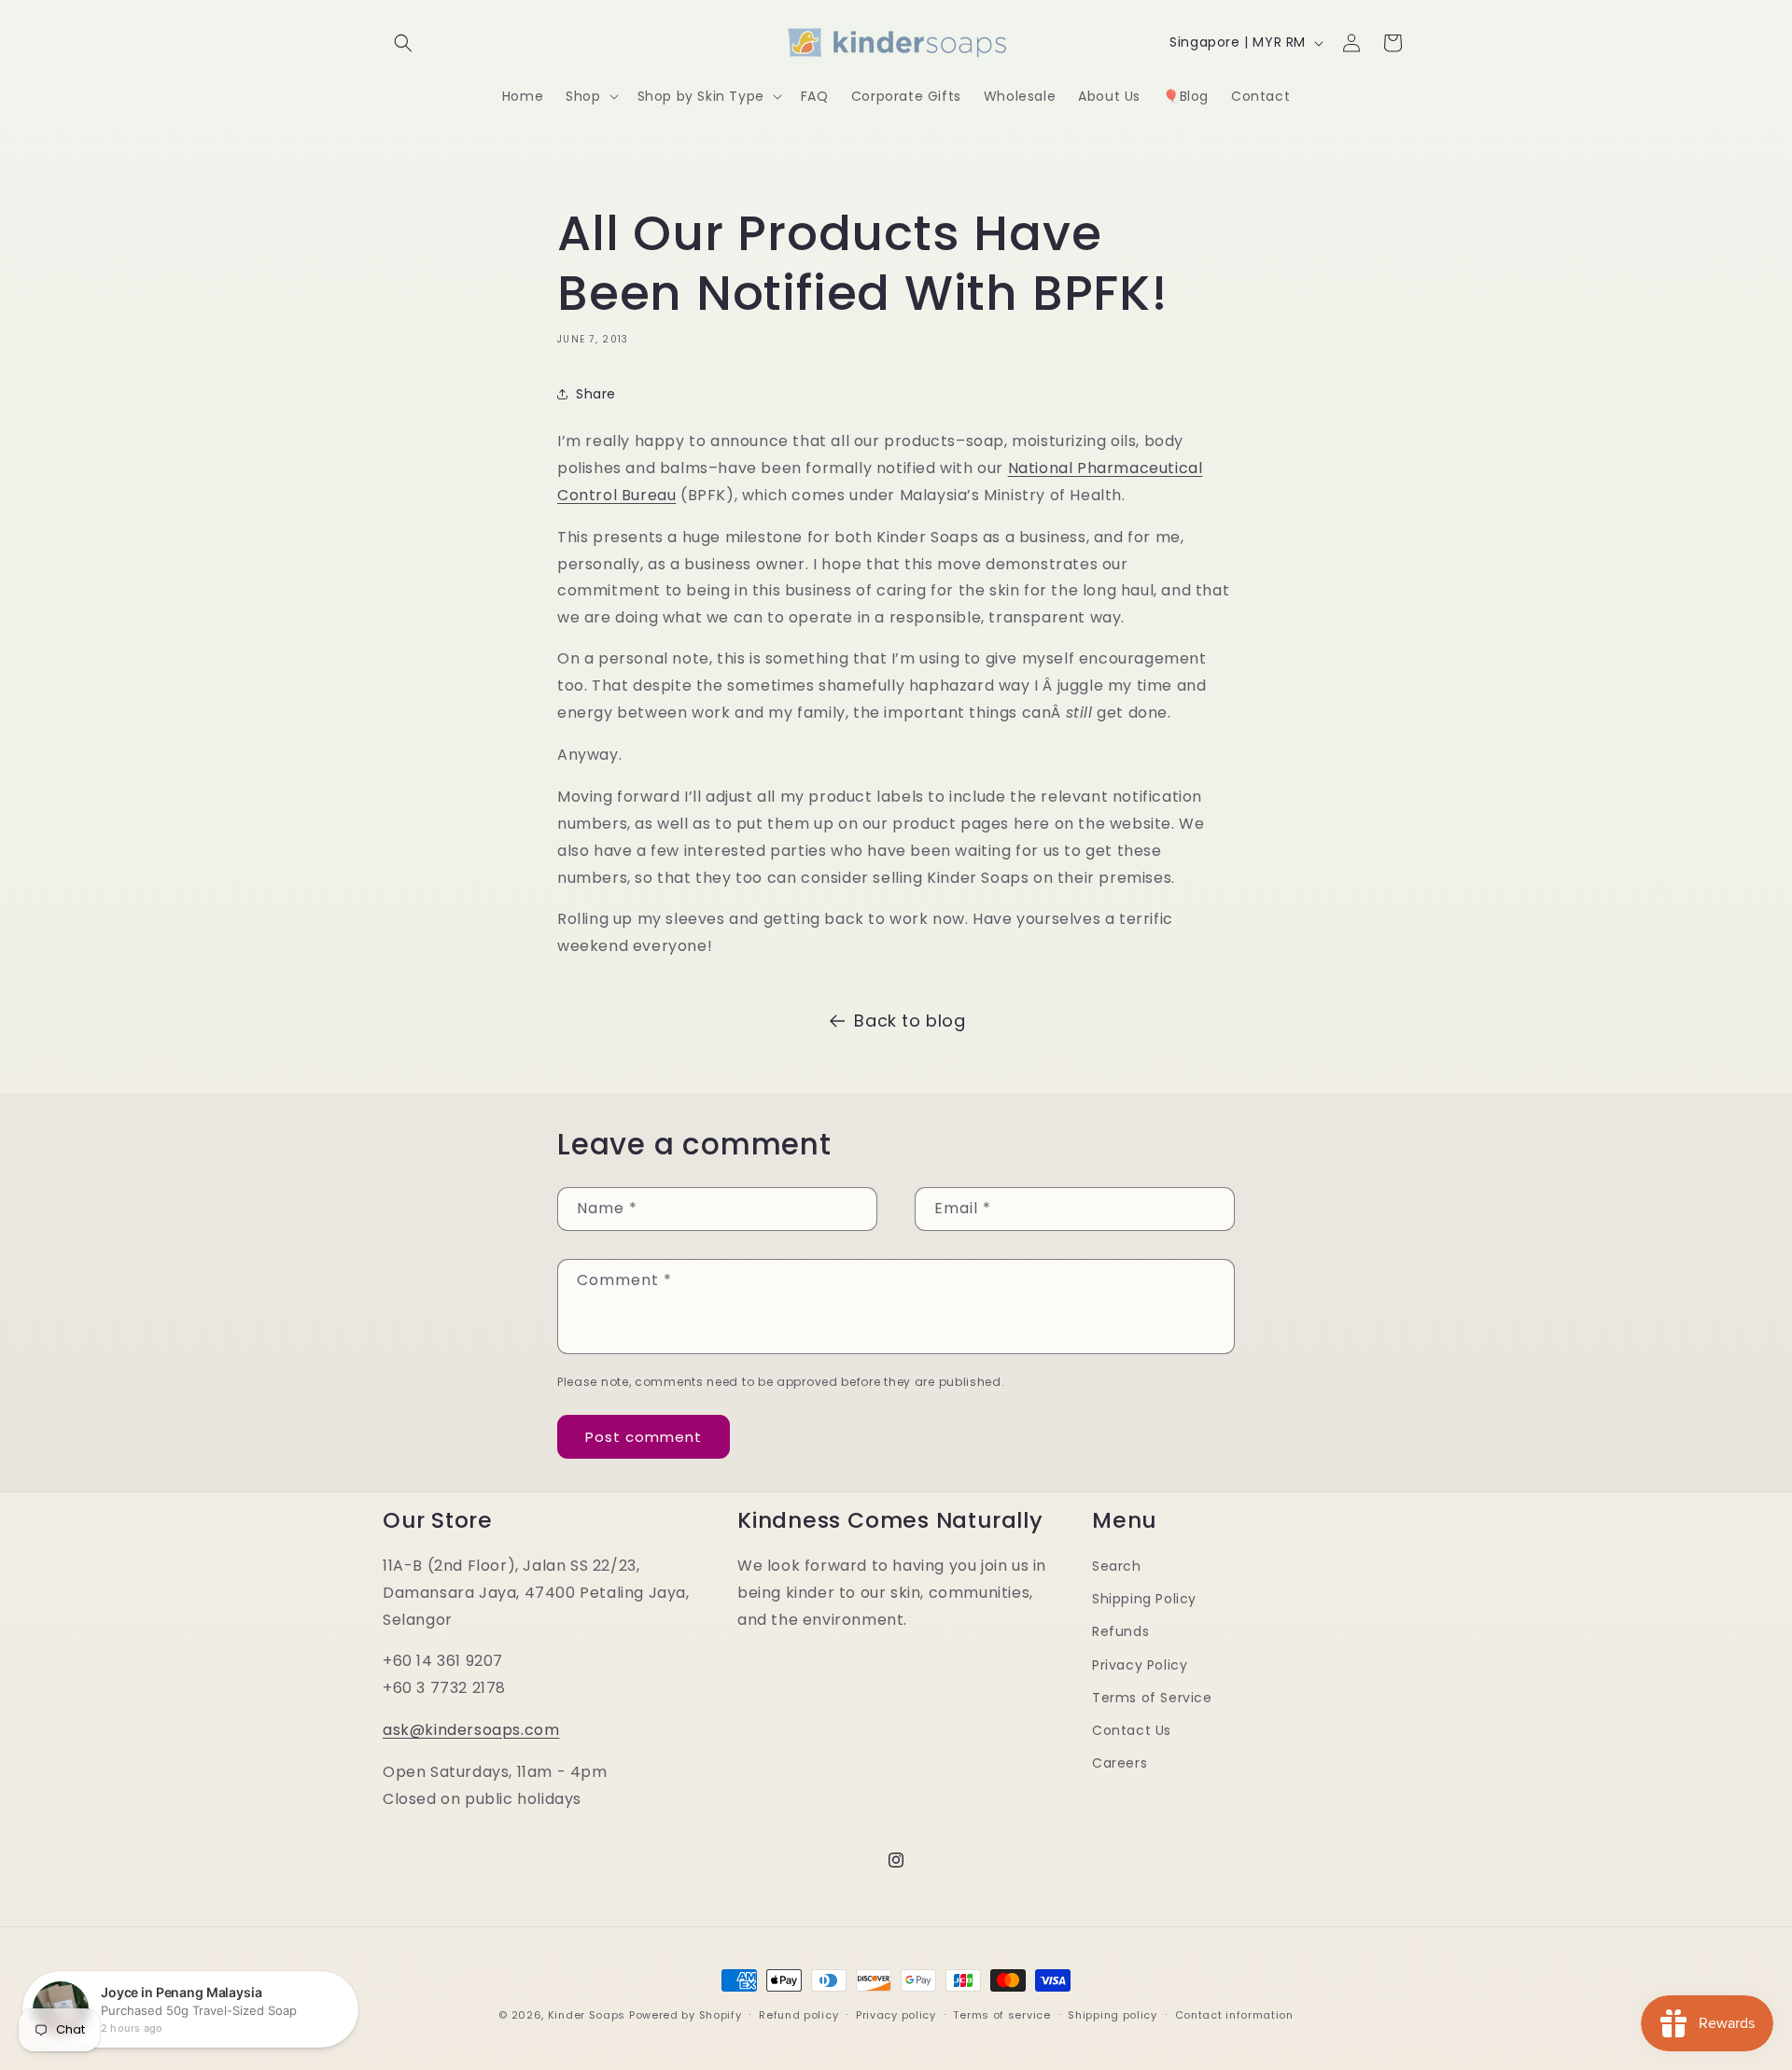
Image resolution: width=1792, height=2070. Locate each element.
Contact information (1234, 2015)
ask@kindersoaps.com (471, 1730)
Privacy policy (896, 2015)
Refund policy (798, 2015)
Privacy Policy (1140, 1665)
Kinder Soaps (587, 2015)
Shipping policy (1113, 2015)
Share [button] (596, 393)
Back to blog (910, 1021)
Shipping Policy (1144, 1599)
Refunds (1120, 1631)
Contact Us (1132, 1730)
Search (1117, 1566)
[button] (403, 43)
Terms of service (1001, 2015)
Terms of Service (1152, 1698)
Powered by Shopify (686, 2015)
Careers (1120, 1763)
